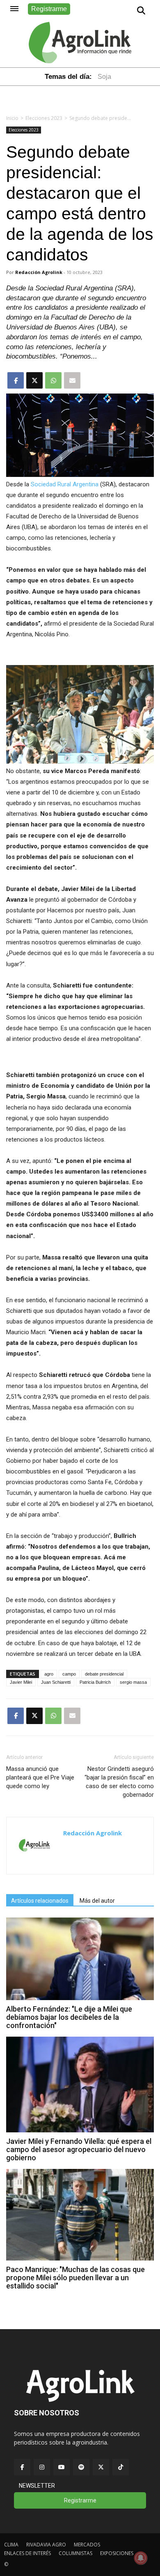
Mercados (87, 2545)
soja (104, 77)
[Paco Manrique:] (80, 2258)
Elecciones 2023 (44, 118)
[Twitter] (101, 2467)
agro (49, 1674)
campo (69, 1674)
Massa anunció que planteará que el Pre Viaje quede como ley (40, 1777)
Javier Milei (21, 1682)
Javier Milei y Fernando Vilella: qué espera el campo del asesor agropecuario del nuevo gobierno (79, 2149)
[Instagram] (42, 2467)
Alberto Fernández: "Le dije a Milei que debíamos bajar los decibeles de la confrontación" (69, 2017)
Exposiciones (117, 2553)
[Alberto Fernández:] (80, 1998)
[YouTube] (62, 2467)
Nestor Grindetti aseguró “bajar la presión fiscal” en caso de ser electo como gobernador (119, 1782)
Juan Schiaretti (56, 1682)
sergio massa (133, 1682)
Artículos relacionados (40, 1901)
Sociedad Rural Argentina (65, 484)
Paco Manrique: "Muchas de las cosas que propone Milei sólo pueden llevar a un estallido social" (75, 2278)
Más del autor (97, 1901)
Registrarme (49, 9)
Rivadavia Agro (46, 2545)
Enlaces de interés (27, 2553)
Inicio (12, 118)
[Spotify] (81, 2467)
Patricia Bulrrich (95, 1682)
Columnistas (75, 2553)
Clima (11, 2545)
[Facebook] (22, 2467)
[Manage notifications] (141, 2558)
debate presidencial (104, 1674)
